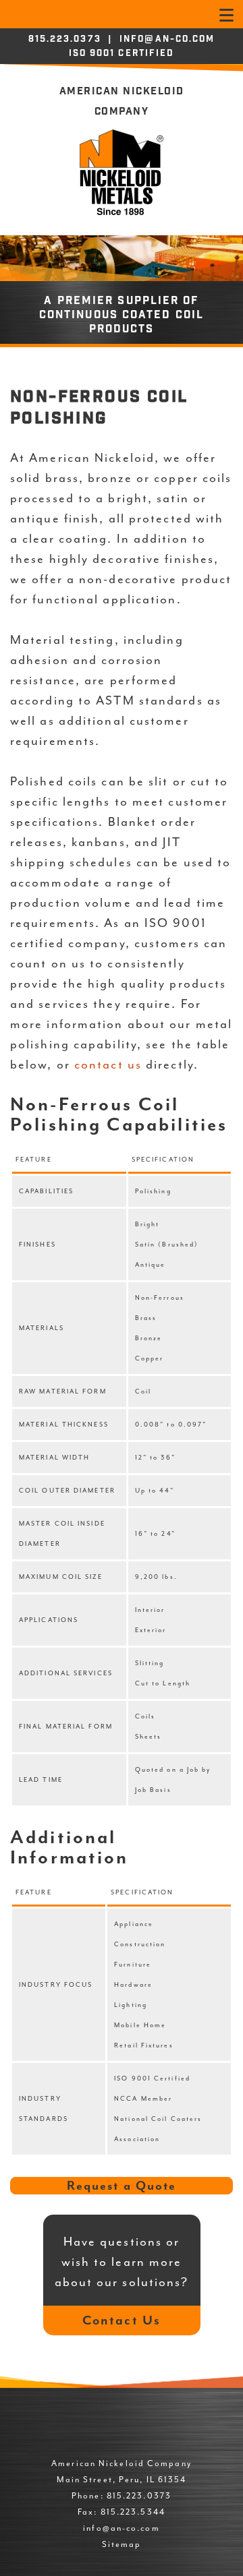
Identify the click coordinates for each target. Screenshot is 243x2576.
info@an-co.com (167, 40)
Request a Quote (122, 2186)
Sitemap (122, 2544)
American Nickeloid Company (122, 102)
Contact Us (122, 2320)
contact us (108, 1065)
